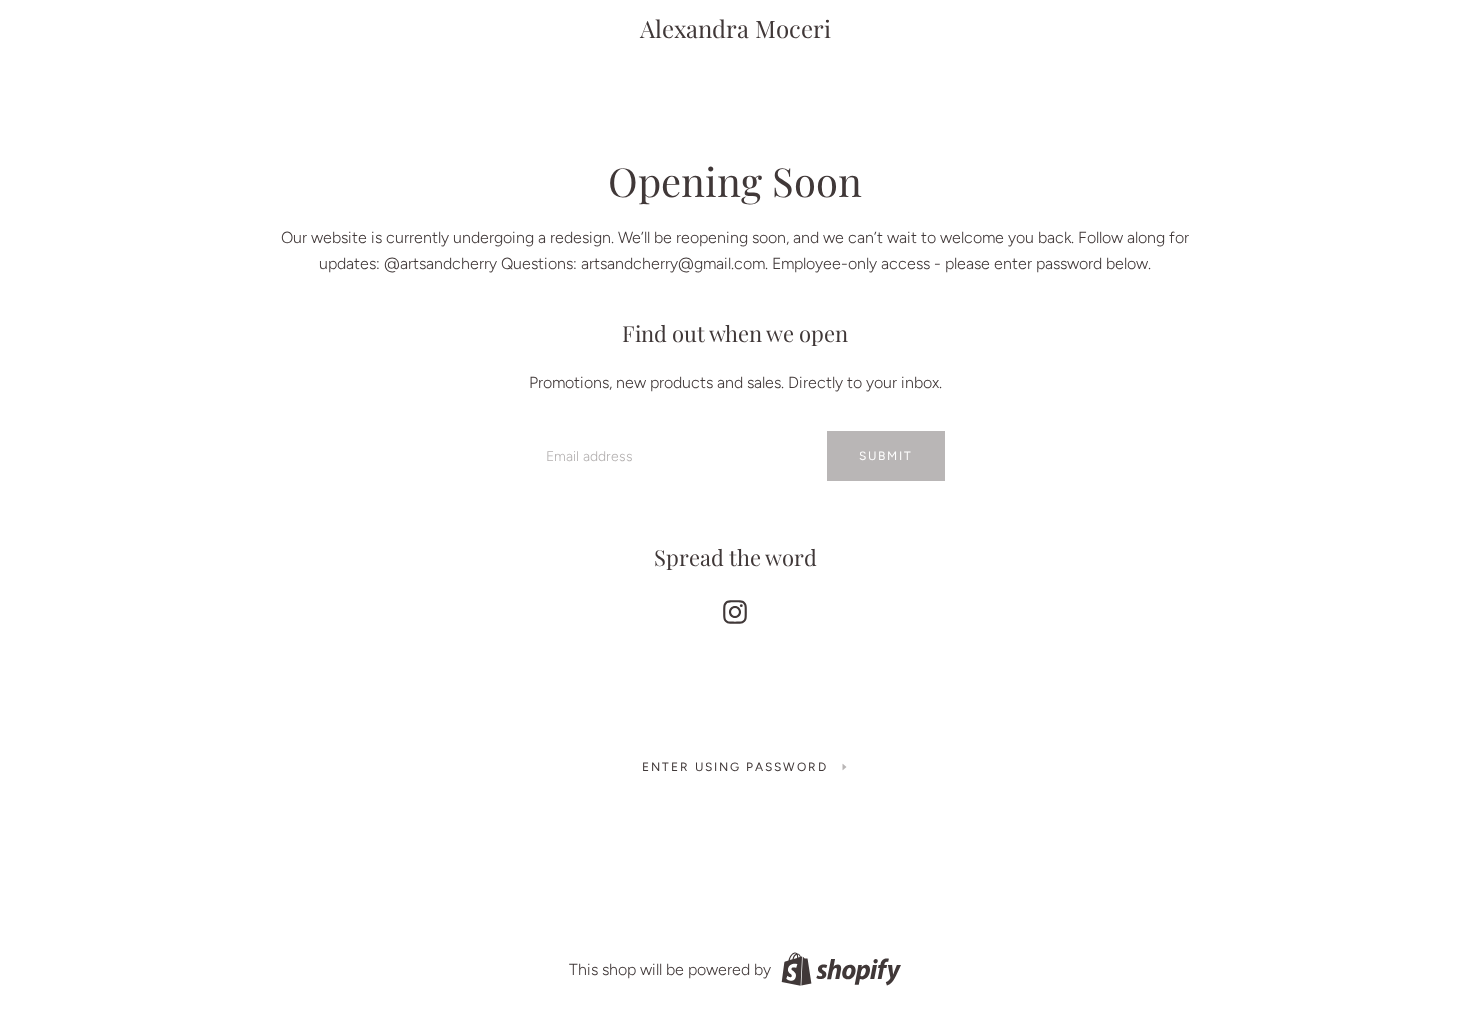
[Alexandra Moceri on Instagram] (735, 607)
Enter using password (735, 767)
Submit (886, 456)
